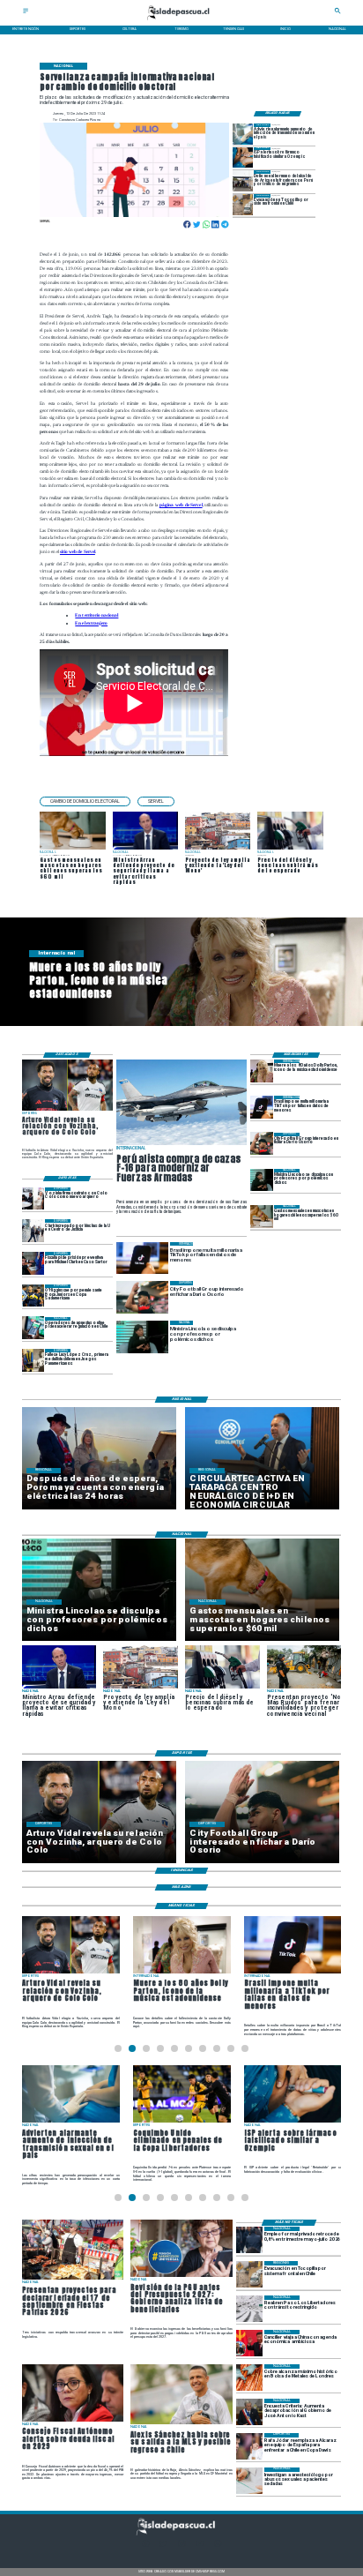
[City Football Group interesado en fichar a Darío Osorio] (262, 1144)
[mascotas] (262, 1216)
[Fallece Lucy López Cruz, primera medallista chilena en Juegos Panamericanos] (33, 1360)
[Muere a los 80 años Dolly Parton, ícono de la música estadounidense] (262, 1071)
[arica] (243, 180)
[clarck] (33, 1230)
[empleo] (249, 2240)
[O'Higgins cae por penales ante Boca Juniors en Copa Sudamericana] (33, 1295)
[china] (249, 2343)
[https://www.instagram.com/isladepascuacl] (181, 2546)
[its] (243, 134)
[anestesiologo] (249, 2481)
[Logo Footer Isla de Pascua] (180, 2534)
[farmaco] (243, 157)
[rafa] (249, 2446)
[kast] (249, 2412)
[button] (85, 801)
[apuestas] (33, 1328)
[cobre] (249, 2378)
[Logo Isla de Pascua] (182, 21)
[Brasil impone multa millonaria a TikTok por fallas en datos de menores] (262, 1107)
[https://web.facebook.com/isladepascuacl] (145, 2546)
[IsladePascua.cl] (26, 13)
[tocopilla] (243, 204)
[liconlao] (262, 1180)
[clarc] (33, 1263)
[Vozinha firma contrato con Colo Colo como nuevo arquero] (33, 1198)
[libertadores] (249, 2309)
